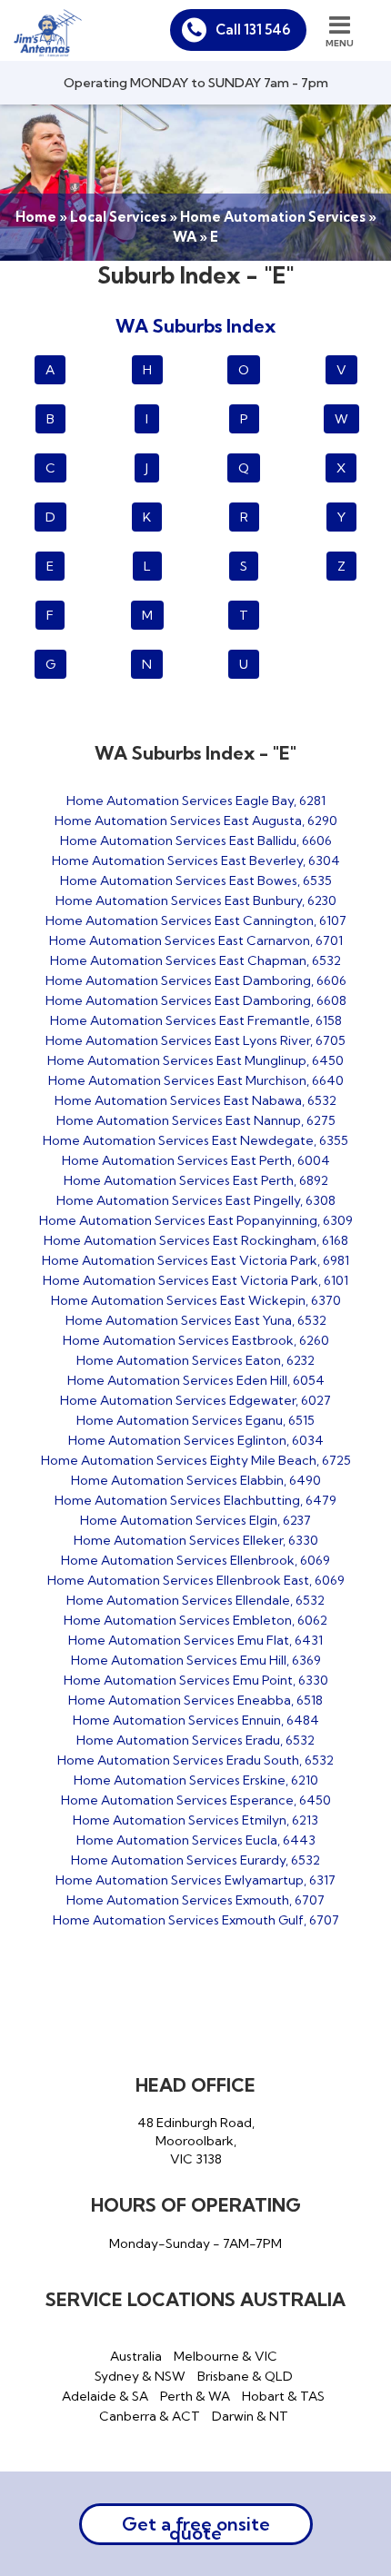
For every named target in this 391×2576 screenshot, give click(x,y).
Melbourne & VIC (226, 2356)
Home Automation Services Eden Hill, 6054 (196, 1380)
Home (36, 217)
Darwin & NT (250, 2416)
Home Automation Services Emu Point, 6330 (196, 1680)
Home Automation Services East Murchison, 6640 (196, 1080)
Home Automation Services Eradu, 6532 (195, 1740)
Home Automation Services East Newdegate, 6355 (195, 1140)
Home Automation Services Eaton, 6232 (195, 1360)
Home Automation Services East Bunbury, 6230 (196, 900)
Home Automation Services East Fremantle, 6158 (196, 1020)
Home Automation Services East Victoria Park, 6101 (195, 1280)
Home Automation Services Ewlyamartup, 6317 (195, 1880)
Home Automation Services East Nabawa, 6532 (195, 1100)
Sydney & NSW (140, 2376)
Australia (136, 2356)
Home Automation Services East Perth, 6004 (196, 1160)
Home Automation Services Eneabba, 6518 (195, 1700)
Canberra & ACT (150, 2416)
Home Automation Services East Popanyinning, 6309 (196, 1220)
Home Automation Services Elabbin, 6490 (196, 1480)
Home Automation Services (273, 217)
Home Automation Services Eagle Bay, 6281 (196, 801)
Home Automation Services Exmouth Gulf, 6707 (196, 1920)
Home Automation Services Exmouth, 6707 (195, 1900)
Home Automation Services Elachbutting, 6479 (195, 1500)
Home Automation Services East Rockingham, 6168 (196, 1240)
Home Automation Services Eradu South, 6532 (195, 1760)
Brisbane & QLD (245, 2376)
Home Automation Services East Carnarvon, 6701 (196, 940)
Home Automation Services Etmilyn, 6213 (195, 1820)
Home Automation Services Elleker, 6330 (196, 1540)
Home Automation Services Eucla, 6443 (196, 1840)
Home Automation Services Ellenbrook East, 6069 (196, 1580)
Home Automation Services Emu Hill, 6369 (196, 1660)
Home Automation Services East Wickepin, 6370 (196, 1300)
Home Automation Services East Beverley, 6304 (196, 860)
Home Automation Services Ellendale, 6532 (195, 1600)
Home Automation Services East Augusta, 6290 (196, 821)
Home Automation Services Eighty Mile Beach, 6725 (196, 1460)
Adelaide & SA (105, 2396)
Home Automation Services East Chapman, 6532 (195, 960)
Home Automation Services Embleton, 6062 (195, 1620)
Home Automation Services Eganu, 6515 (195, 1420)
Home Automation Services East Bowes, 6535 (196, 880)
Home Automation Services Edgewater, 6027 (195, 1400)
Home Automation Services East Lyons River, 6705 (195, 1040)
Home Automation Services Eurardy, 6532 (195, 1860)
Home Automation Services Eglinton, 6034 (196, 1440)
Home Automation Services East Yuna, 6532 (196, 1320)
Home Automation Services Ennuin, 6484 (196, 1720)
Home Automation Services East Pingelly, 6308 (196, 1200)
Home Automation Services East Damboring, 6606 (196, 980)
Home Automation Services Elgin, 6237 (195, 1520)
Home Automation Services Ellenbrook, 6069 (195, 1560)
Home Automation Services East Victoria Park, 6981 (195, 1260)
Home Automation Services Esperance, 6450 (196, 1800)
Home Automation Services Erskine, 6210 (196, 1780)
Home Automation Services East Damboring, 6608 (196, 1000)
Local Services (118, 217)
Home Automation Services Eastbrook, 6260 (196, 1340)
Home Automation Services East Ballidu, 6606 (196, 840)
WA (185, 237)
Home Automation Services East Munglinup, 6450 (195, 1060)
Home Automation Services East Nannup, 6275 (196, 1120)
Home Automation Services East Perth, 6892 (196, 1180)
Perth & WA (195, 2396)
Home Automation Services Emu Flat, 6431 (195, 1640)
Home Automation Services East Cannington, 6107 (196, 920)
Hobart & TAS (283, 2396)
